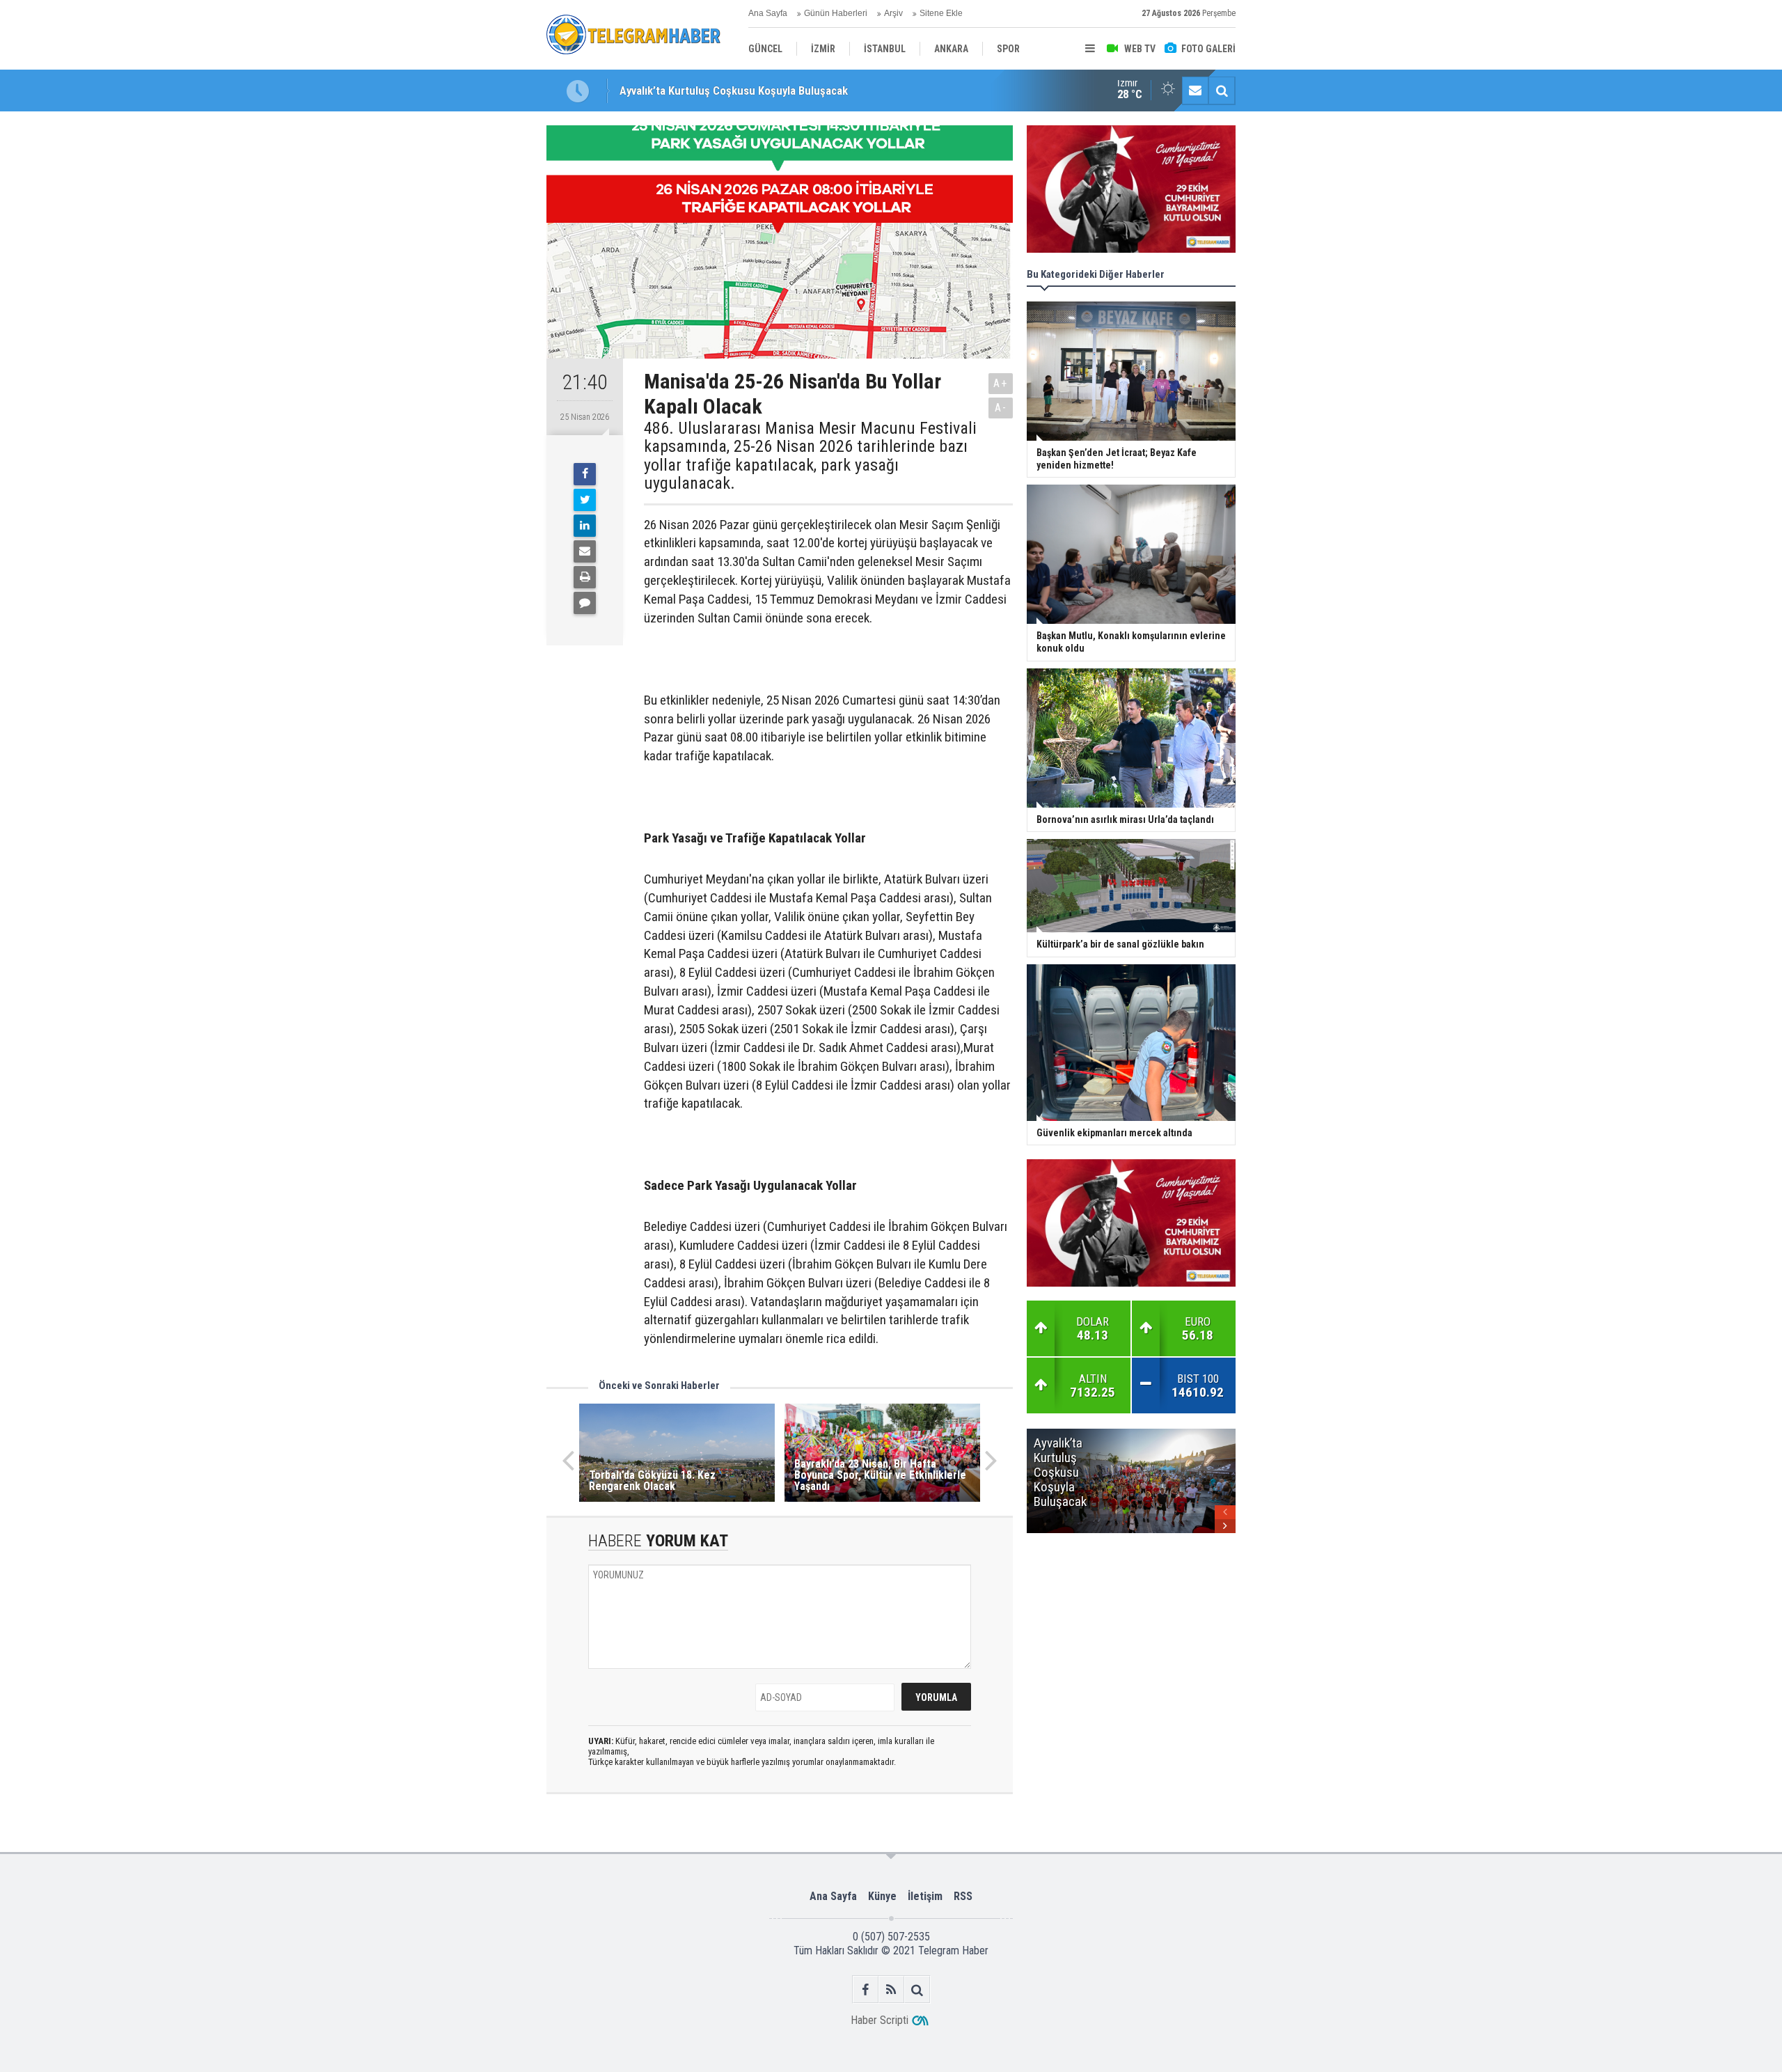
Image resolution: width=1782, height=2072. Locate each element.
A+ (1001, 383)
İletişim (925, 1896)
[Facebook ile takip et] (866, 1989)
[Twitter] (585, 500)
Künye (882, 1896)
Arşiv (893, 13)
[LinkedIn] (585, 526)
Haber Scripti (880, 2020)
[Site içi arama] (1222, 91)
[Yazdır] (585, 577)
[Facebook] (585, 474)
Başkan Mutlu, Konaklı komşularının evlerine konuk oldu (754, 91)
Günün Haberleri (836, 13)
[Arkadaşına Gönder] (585, 551)
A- (1001, 408)
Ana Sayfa (768, 13)
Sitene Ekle (941, 13)
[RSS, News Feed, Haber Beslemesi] (891, 1989)
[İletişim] (1195, 91)
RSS (963, 1896)
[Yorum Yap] (585, 603)
